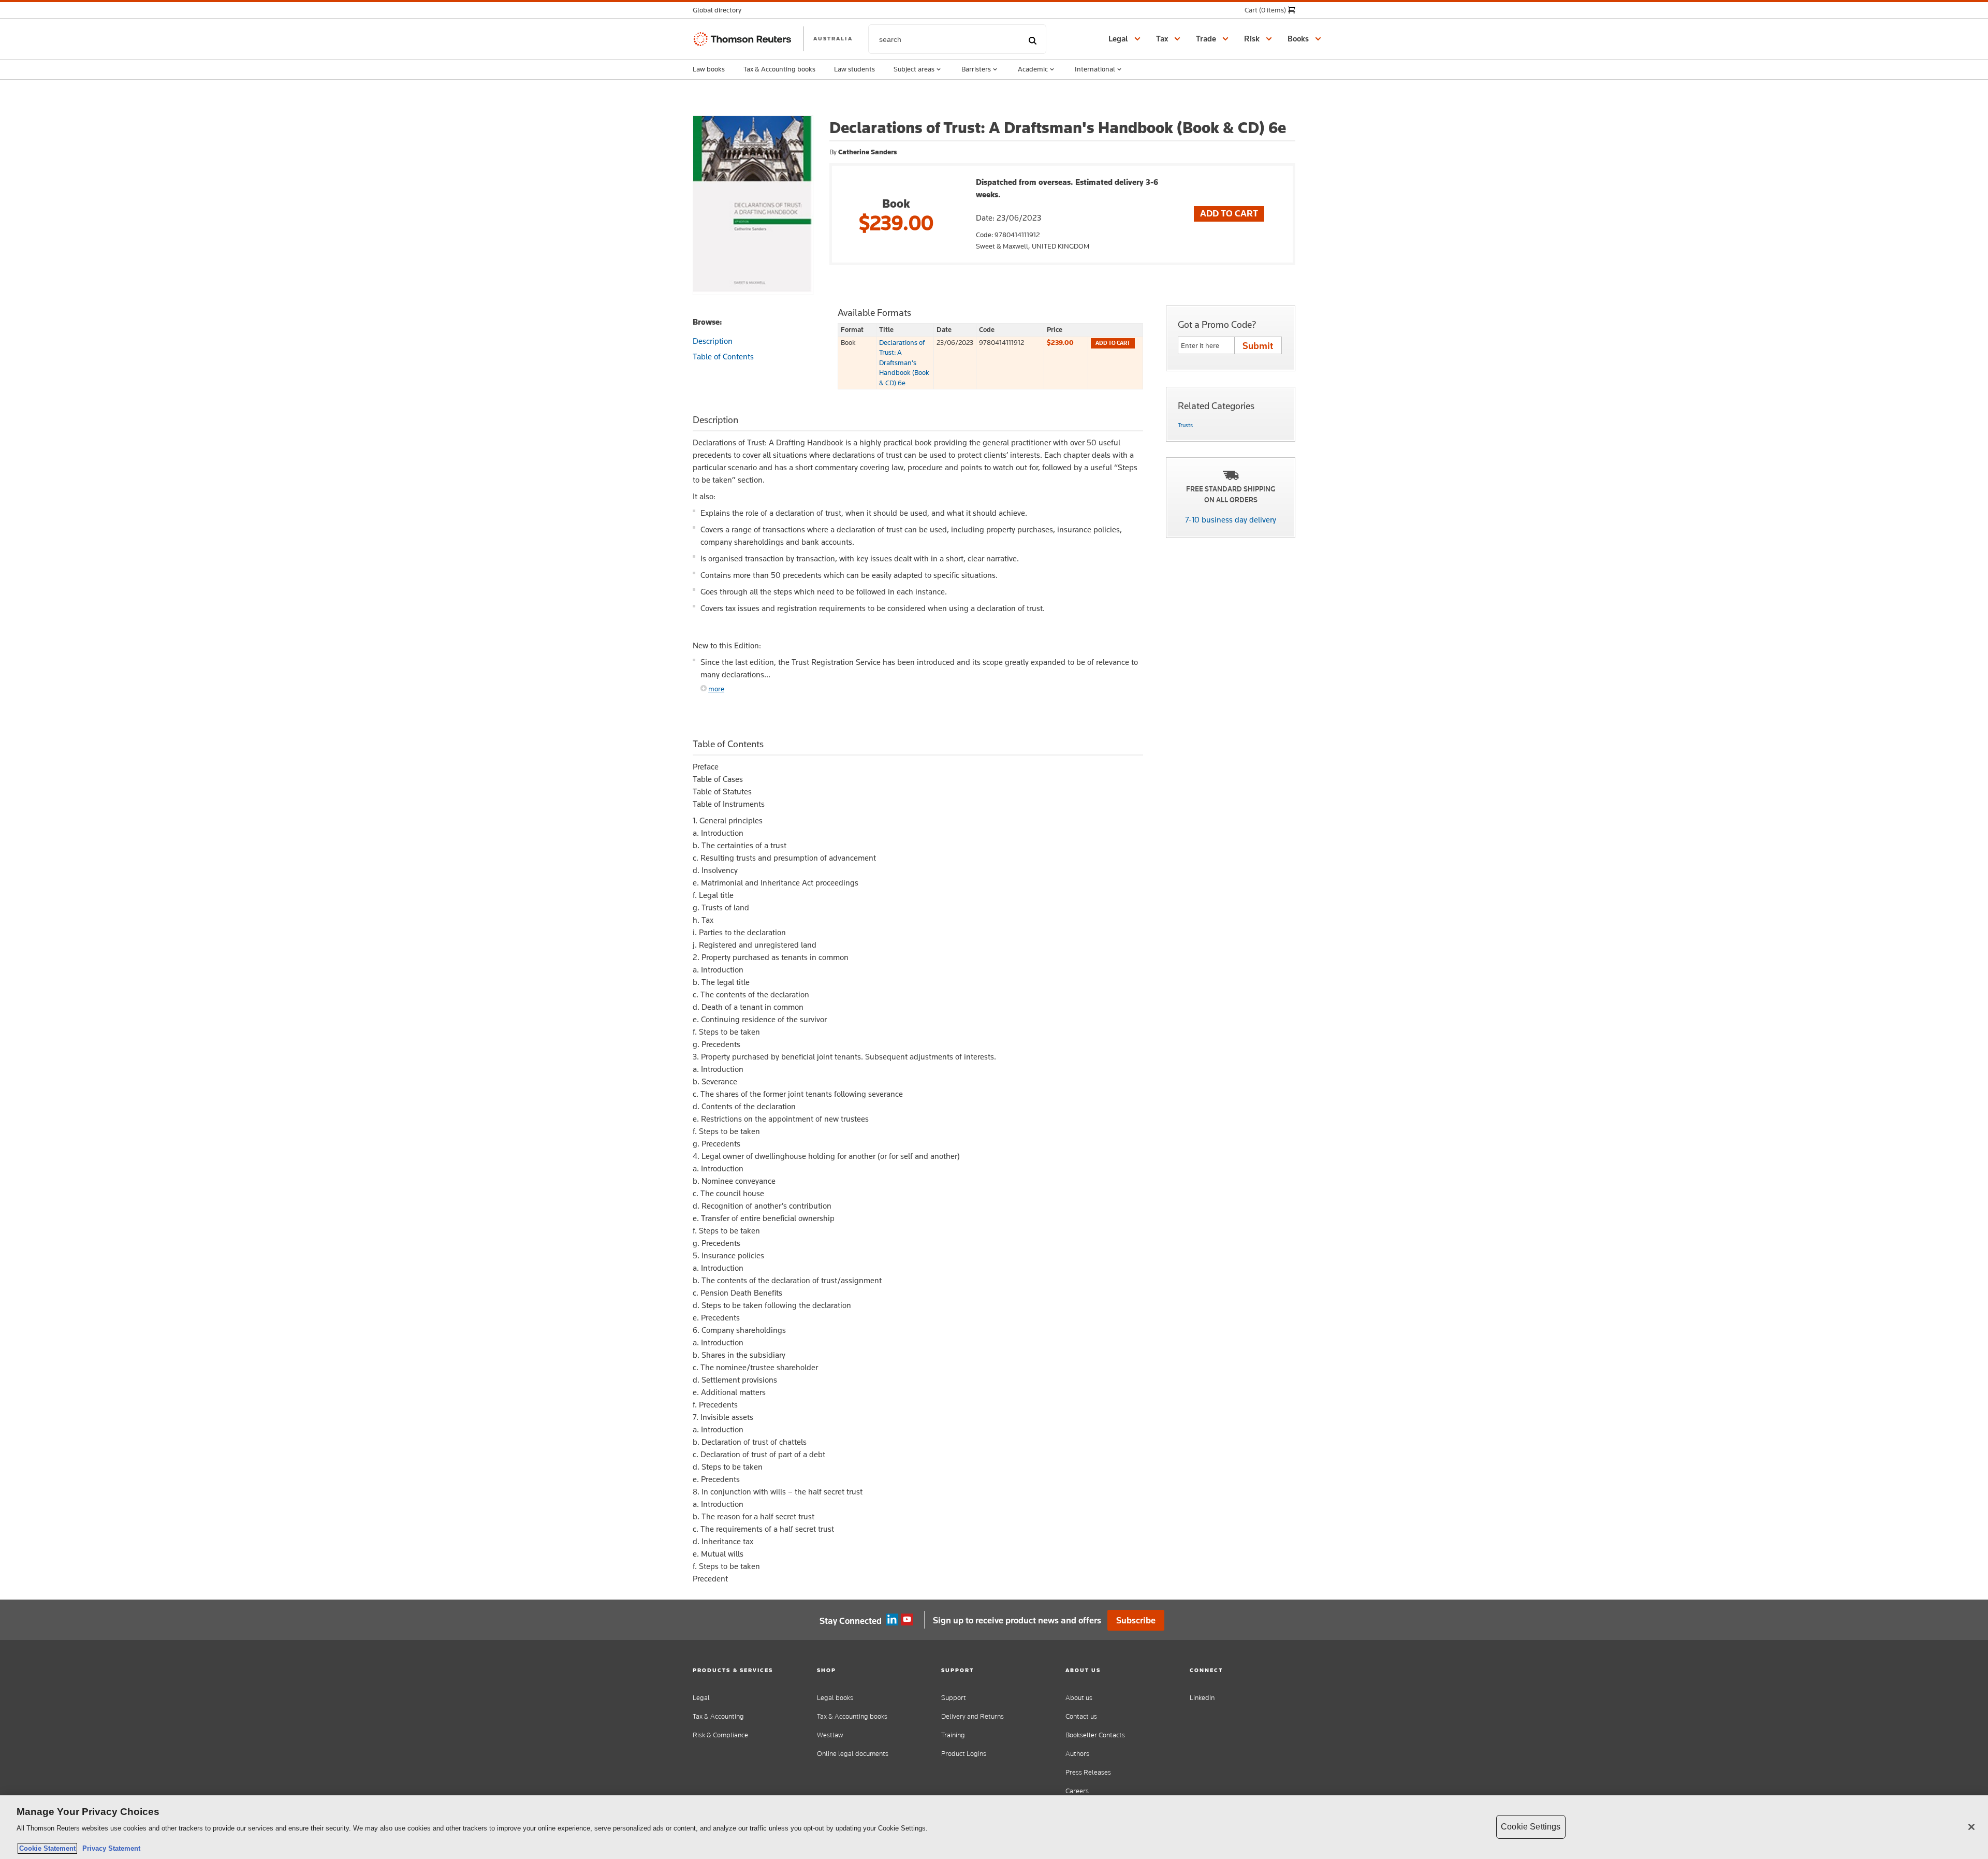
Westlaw (830, 1735)
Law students (854, 69)
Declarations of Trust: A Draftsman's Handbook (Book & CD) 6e (904, 362)
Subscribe (1136, 1620)
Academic (1033, 69)
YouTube (907, 1620)
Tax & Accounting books (779, 69)
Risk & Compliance (720, 1735)
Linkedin (892, 1620)
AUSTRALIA (833, 38)
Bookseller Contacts (1095, 1735)
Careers (1077, 1791)
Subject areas (914, 69)
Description (713, 341)
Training (953, 1735)
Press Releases (1088, 1772)
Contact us (1081, 1716)
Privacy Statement (109, 1848)
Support (954, 1698)
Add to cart (1113, 343)
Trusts (1185, 425)
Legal (701, 1698)
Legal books (835, 1698)
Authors (1077, 1754)
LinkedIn (1202, 1698)
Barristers (976, 69)
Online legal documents (853, 1754)
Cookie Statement (47, 1848)
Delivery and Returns (973, 1716)
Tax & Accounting (718, 1716)
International (1095, 69)
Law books (709, 69)
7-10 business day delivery (1231, 520)
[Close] (1971, 1827)
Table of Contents (723, 357)
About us (1079, 1698)
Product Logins (964, 1754)
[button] (720, 10)
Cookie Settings (1531, 1827)
